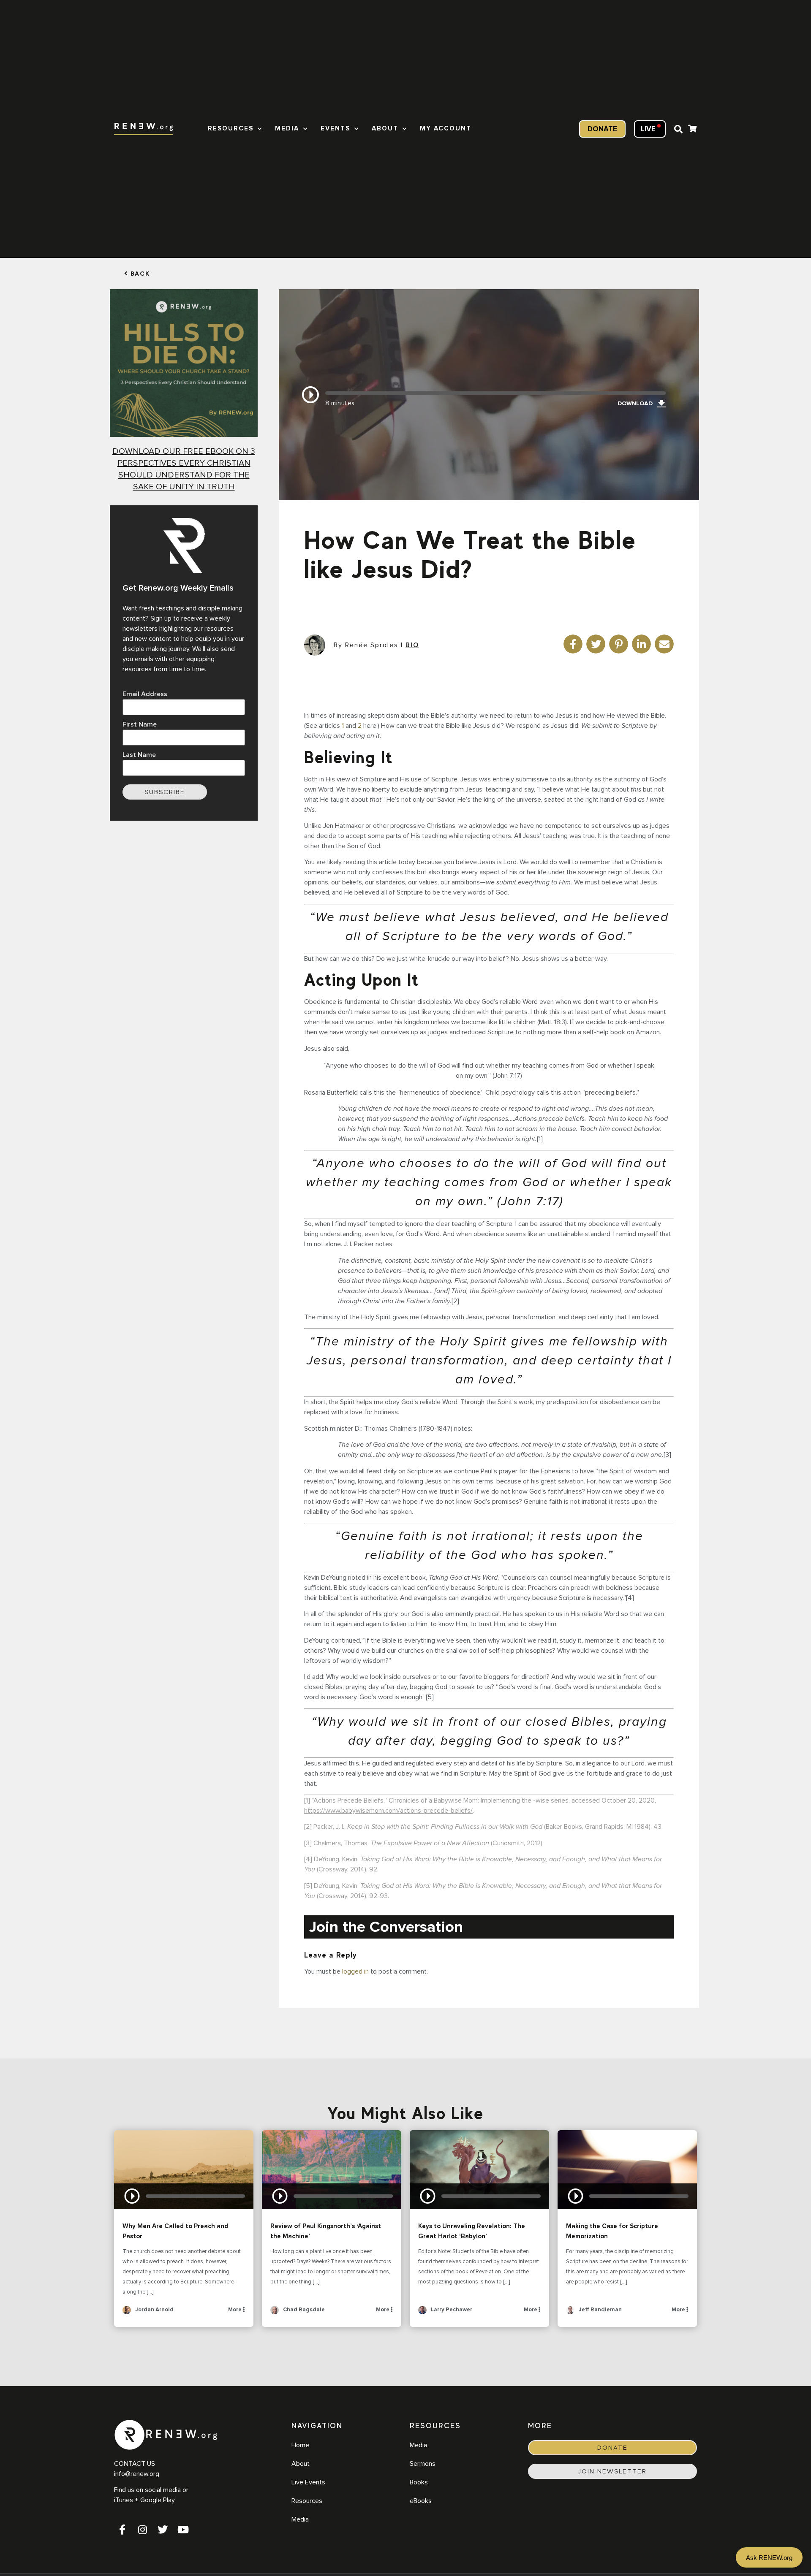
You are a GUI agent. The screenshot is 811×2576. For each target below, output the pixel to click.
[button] (678, 129)
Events (335, 129)
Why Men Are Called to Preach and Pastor (184, 2169)
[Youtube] (183, 2530)
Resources (231, 129)
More (235, 2310)
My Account (446, 129)
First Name (140, 724)
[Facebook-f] (122, 2530)
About (385, 129)
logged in (355, 1971)
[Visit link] (692, 130)
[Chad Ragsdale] (275, 2313)
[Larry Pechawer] (422, 2313)
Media (287, 129)
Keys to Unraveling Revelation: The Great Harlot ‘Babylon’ (479, 2169)
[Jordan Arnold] (127, 2313)
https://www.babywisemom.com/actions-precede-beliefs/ (388, 1811)
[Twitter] (163, 2530)
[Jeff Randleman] (570, 2313)
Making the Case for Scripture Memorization (627, 2169)
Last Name (139, 755)
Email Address (145, 694)
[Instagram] (142, 2530)
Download (635, 404)
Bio (412, 645)
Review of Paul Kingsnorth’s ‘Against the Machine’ (332, 2169)
